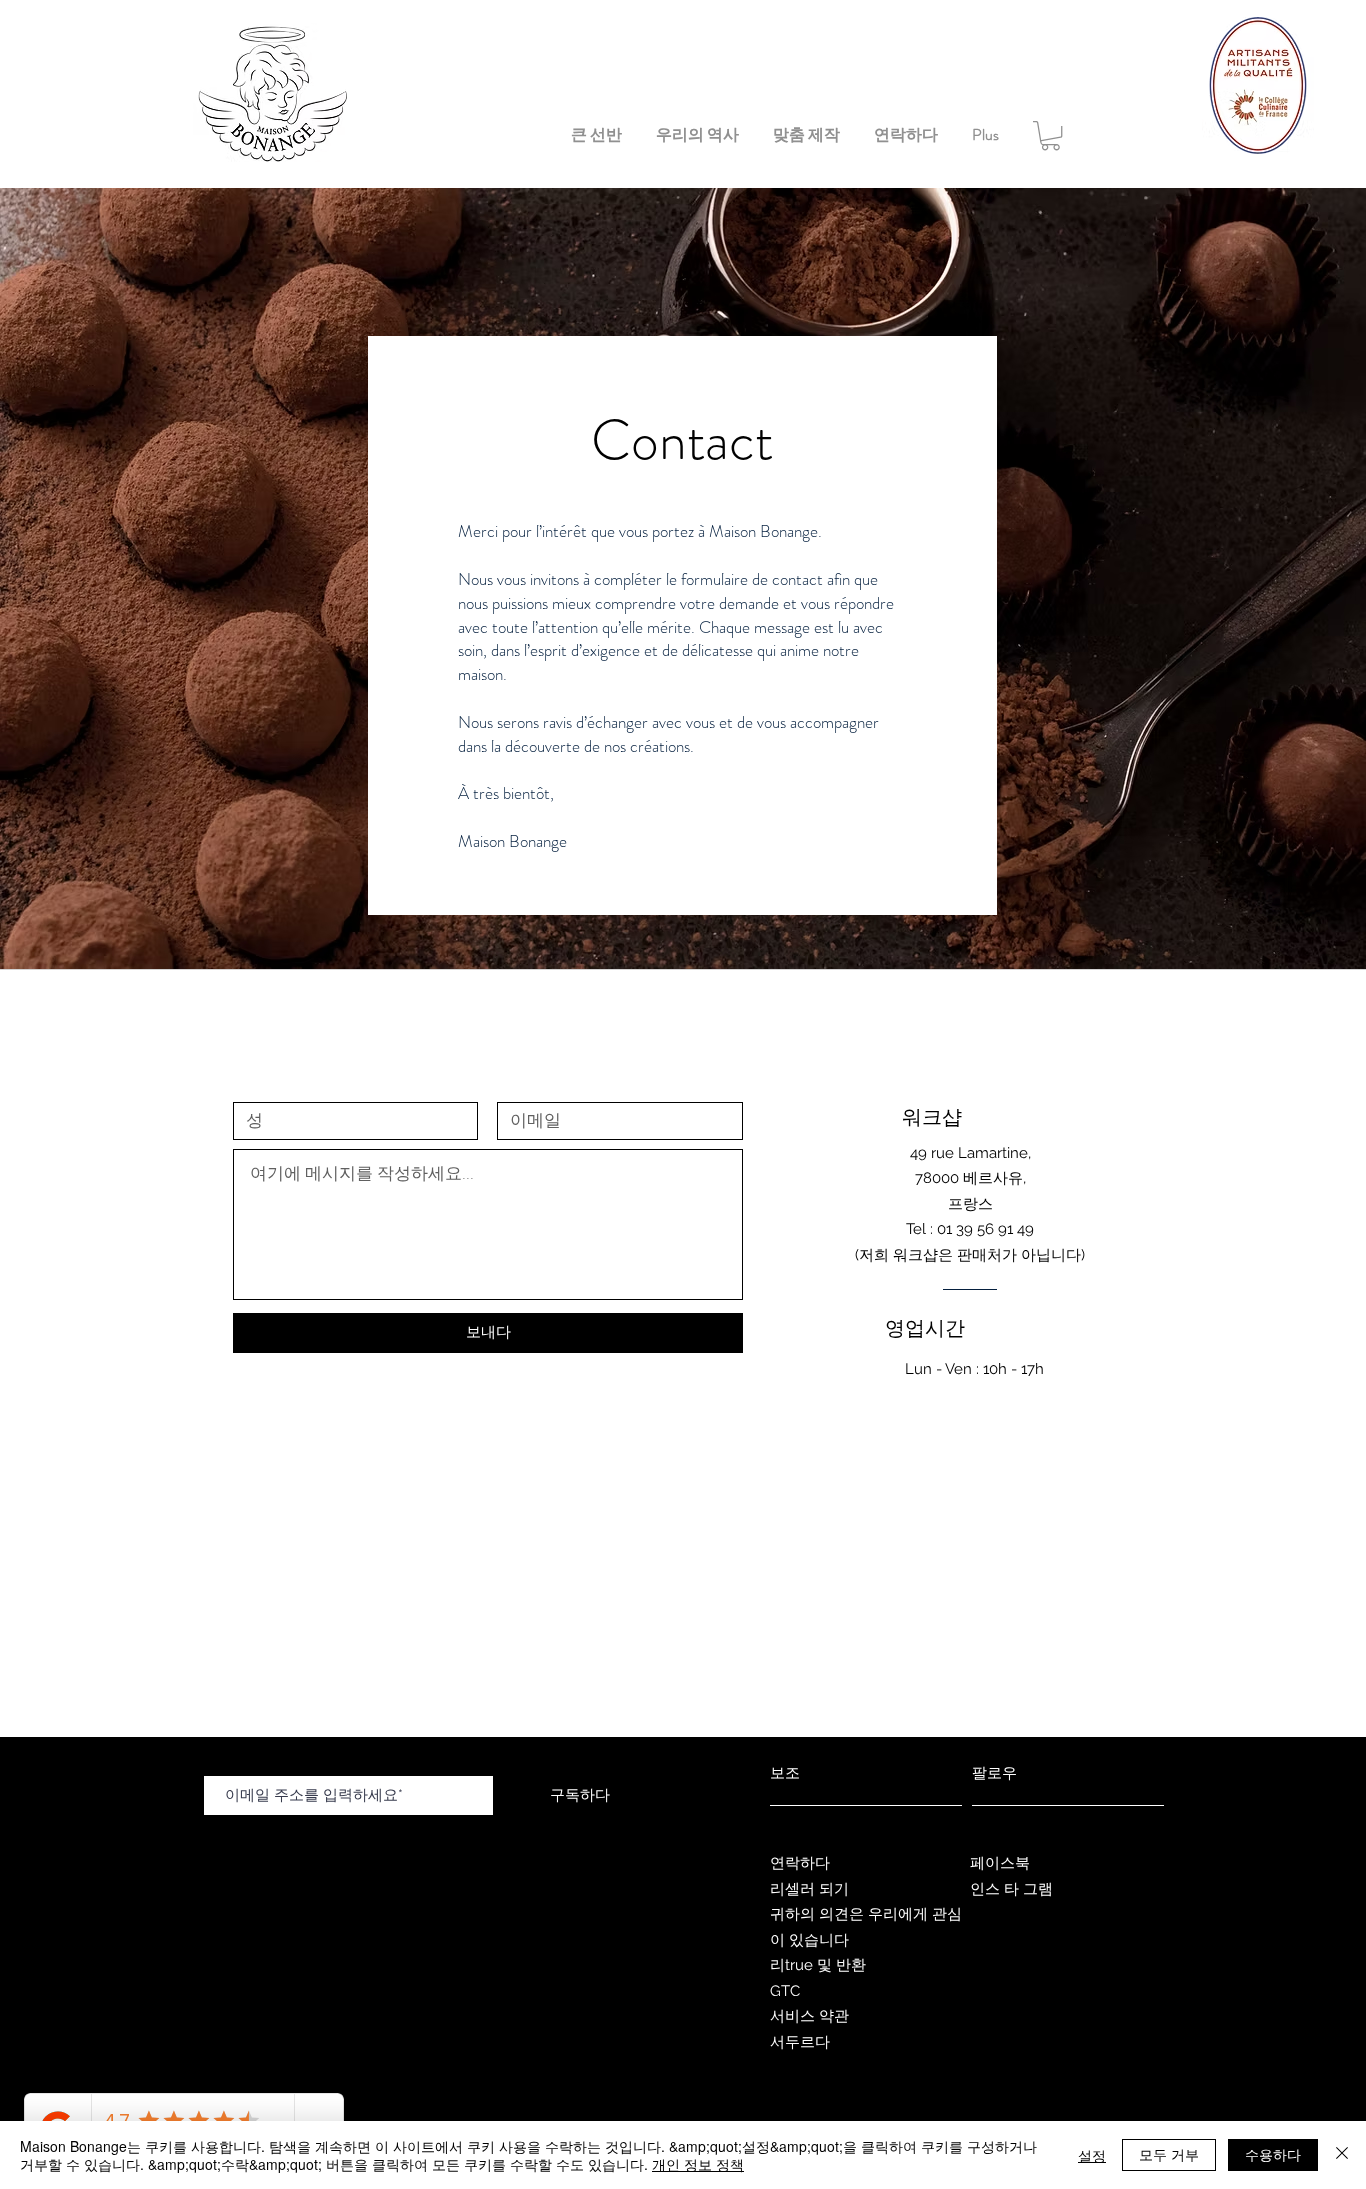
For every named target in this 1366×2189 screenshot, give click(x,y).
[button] (1050, 135)
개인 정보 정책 (698, 2164)
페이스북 (1000, 1863)
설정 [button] (1092, 2155)
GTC (785, 1991)
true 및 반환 (827, 1965)
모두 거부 (1169, 2154)
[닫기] (1342, 2155)
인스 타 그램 (1011, 1889)
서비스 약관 (809, 2016)
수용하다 (1273, 2154)
